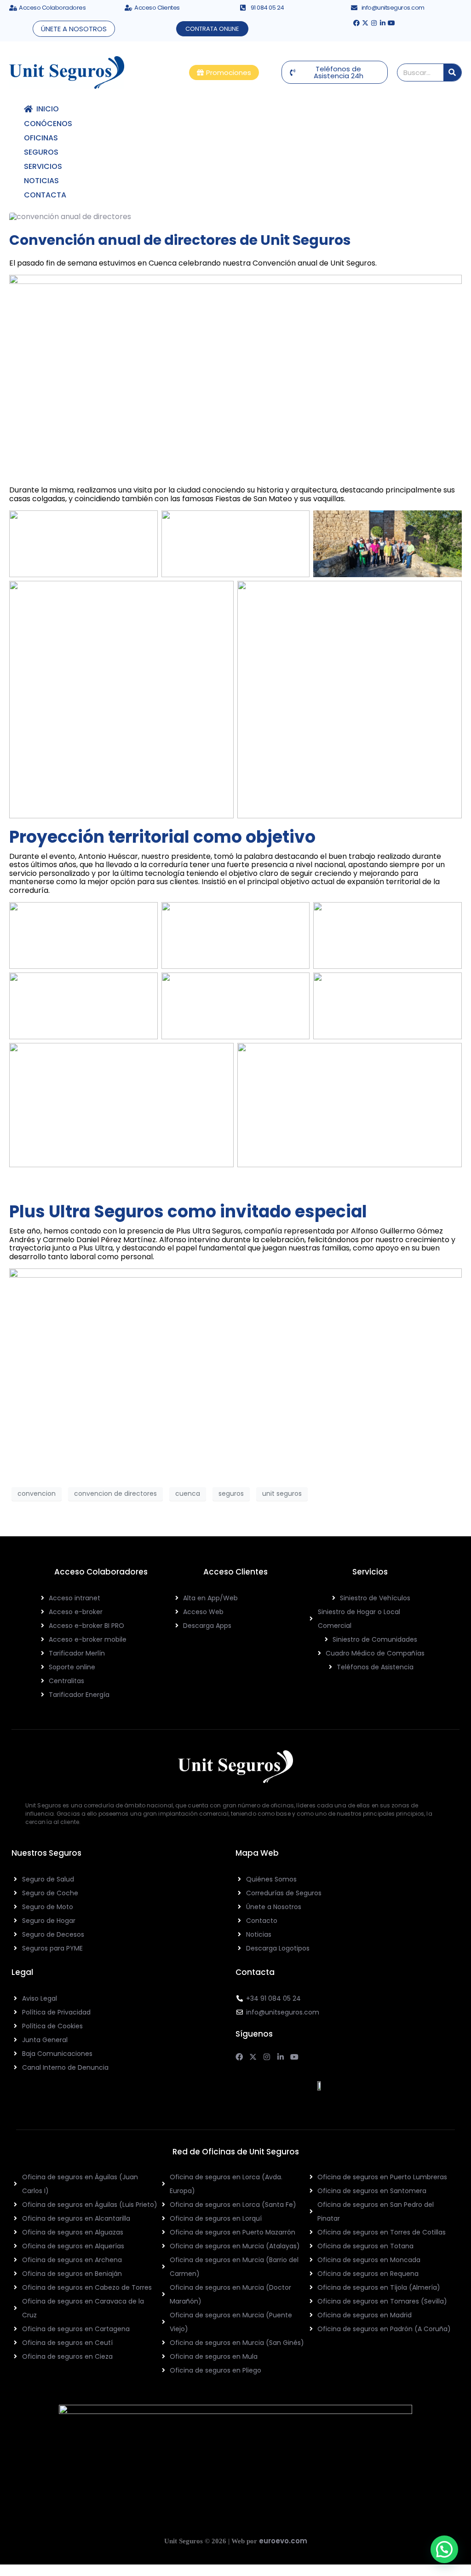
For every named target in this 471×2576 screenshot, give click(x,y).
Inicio (46, 109)
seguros (231, 1494)
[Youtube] (391, 23)
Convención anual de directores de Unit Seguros (180, 240)
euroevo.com (283, 2541)
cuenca (188, 1494)
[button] (444, 2549)
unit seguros (282, 1494)
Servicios (43, 166)
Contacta (45, 195)
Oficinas (41, 138)
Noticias (41, 181)
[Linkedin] (383, 23)
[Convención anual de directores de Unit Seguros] (70, 217)
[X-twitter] (365, 23)
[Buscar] (452, 72)
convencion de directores (115, 1494)
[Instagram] (374, 23)
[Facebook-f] (356, 23)
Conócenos (48, 124)
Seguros (41, 152)
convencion (37, 1494)
